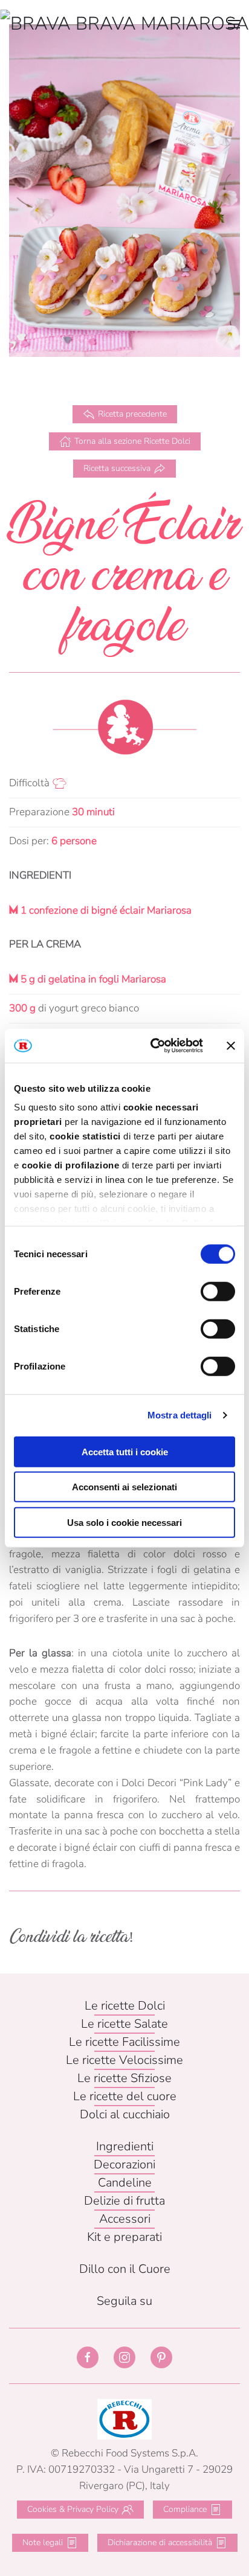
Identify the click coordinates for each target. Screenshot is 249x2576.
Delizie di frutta (124, 2201)
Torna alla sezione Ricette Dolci (132, 441)
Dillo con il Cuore (125, 2269)
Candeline (125, 2183)
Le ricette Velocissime (124, 2060)
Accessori (125, 2219)
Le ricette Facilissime (124, 2042)
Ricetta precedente (132, 414)
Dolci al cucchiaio (125, 2114)
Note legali (43, 2542)
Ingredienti (125, 2146)
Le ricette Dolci (125, 2006)
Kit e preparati (124, 2237)
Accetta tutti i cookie (125, 1451)
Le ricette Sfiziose (124, 2078)
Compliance (185, 2509)
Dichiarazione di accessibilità (160, 2542)
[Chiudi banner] (231, 1046)
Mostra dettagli (180, 1415)
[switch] (218, 1291)
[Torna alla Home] (125, 24)
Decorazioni (124, 2164)
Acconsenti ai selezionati (124, 1487)
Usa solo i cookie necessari (124, 1522)
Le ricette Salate (124, 2024)
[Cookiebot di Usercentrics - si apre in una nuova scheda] (153, 1046)
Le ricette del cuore (125, 2096)
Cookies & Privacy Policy (73, 2509)
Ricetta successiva (117, 468)
